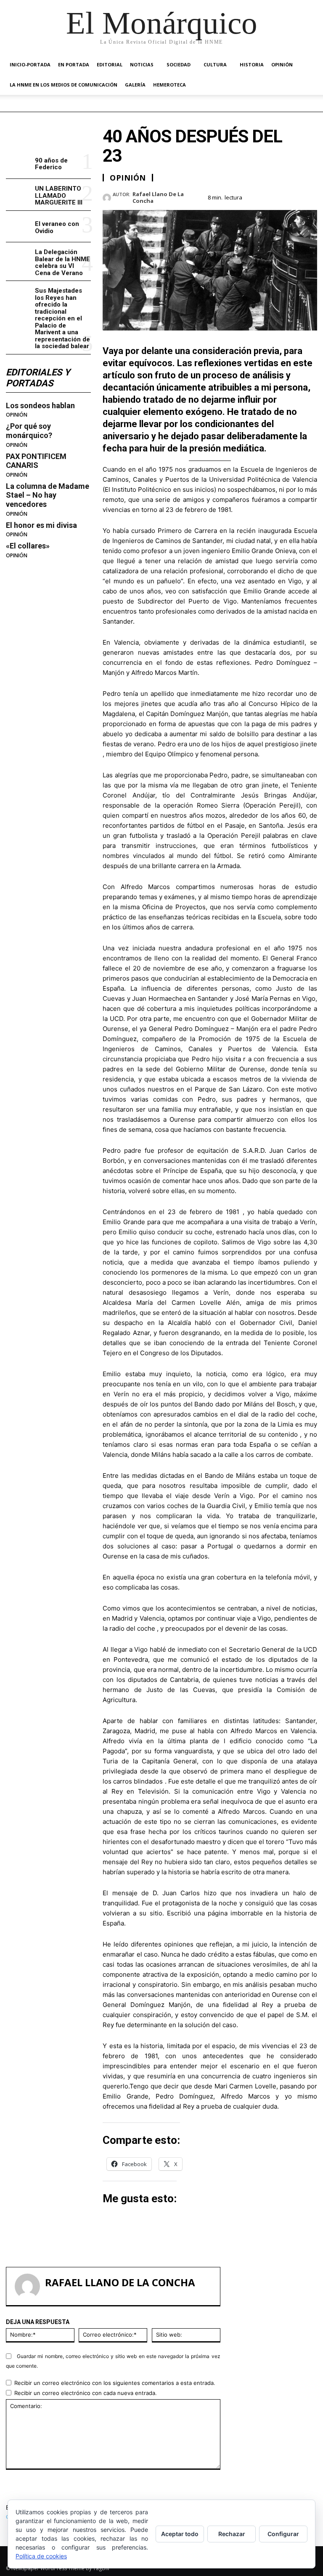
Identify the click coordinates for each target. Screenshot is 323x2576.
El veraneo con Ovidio (57, 227)
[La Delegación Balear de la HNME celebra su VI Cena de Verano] (19, 258)
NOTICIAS (142, 64)
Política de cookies (41, 2556)
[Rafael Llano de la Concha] (108, 198)
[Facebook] (251, 196)
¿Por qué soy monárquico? (29, 431)
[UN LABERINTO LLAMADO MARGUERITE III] (19, 195)
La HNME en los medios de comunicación (64, 85)
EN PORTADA (74, 64)
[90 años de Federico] (19, 163)
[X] (270, 196)
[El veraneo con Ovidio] (19, 227)
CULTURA (215, 64)
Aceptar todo (180, 2534)
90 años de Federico (51, 164)
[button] (307, 65)
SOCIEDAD (179, 64)
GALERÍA (135, 85)
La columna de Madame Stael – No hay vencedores (48, 495)
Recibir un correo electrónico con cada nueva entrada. (86, 2393)
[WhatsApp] (309, 196)
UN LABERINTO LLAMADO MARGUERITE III (59, 195)
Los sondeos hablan (40, 405)
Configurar (283, 2534)
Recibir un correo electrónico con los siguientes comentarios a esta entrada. (115, 2383)
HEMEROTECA (169, 85)
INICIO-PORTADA (30, 64)
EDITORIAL (110, 64)
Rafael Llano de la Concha (158, 198)
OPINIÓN (282, 64)
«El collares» (28, 546)
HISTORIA (252, 64)
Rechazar (232, 2534)
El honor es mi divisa (41, 525)
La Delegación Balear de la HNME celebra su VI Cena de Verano (62, 262)
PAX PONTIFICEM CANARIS (36, 461)
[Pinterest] (289, 196)
